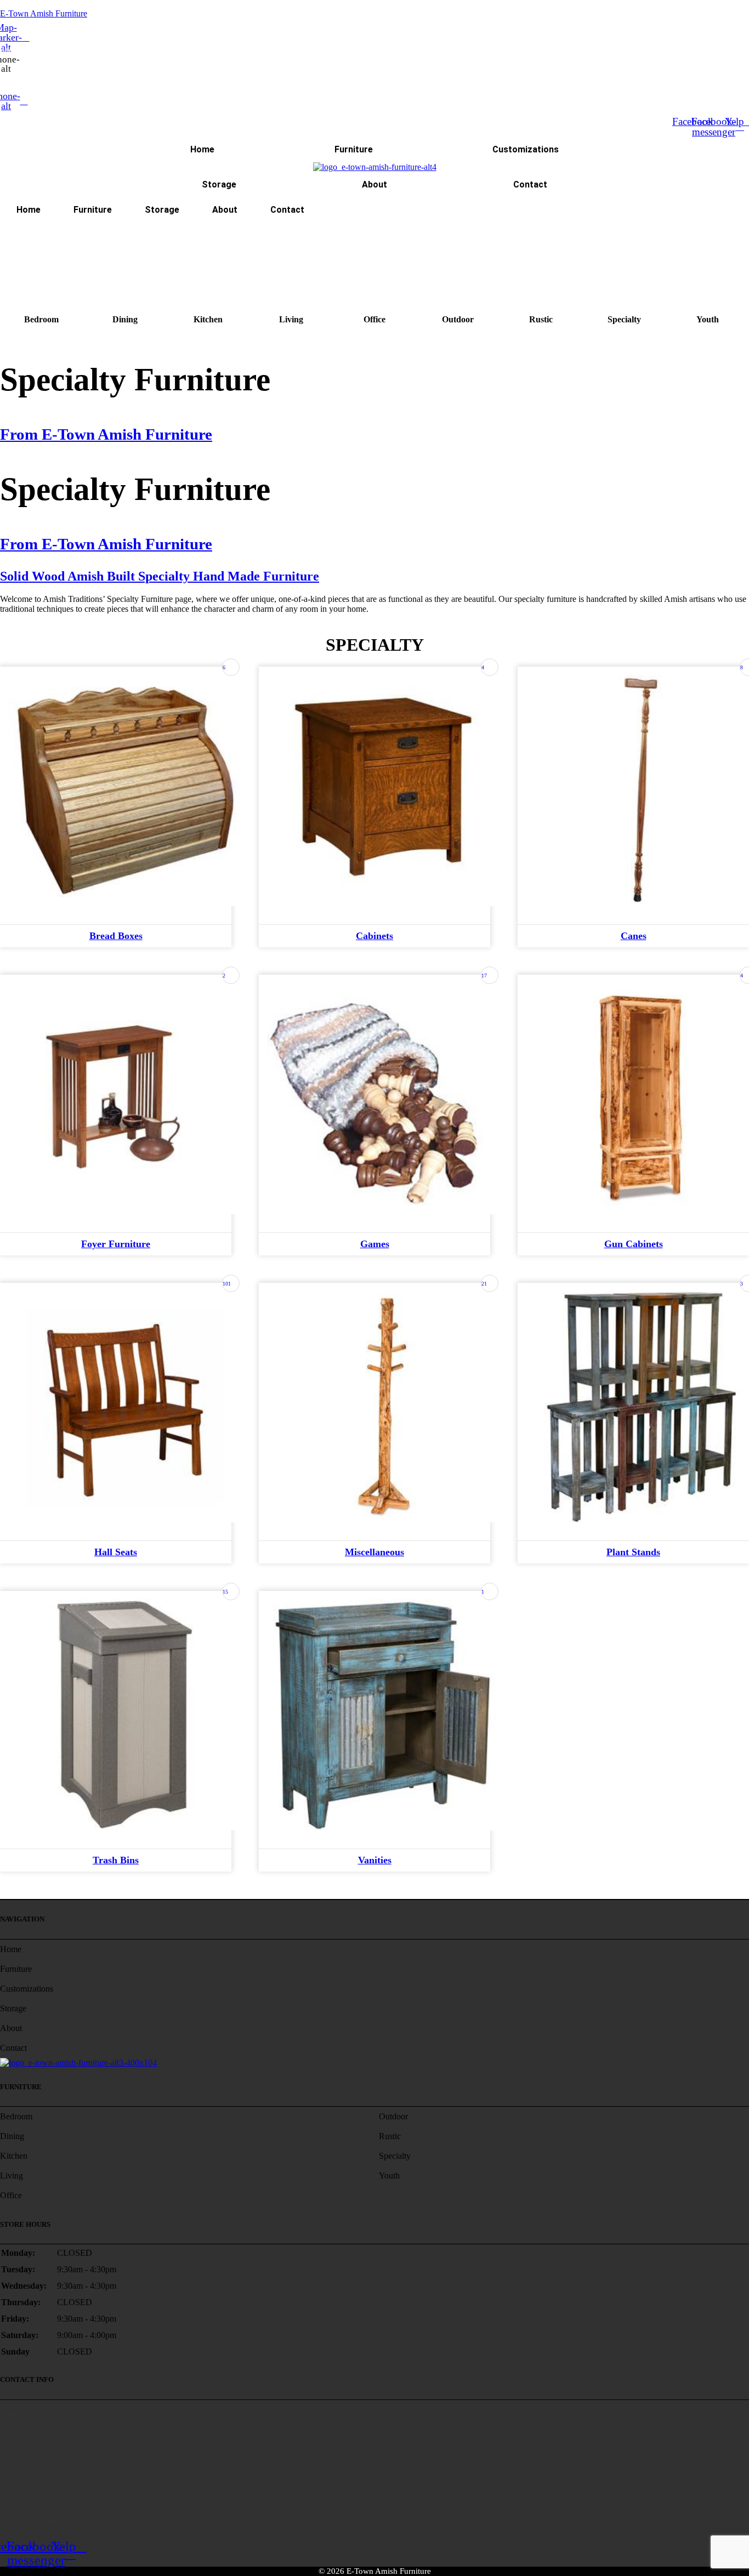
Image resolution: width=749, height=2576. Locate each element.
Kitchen (208, 319)
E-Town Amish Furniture (44, 13)
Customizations (526, 149)
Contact (530, 184)
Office (374, 319)
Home (202, 149)
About (374, 184)
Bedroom (41, 319)
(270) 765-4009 (27, 2423)
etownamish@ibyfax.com (44, 2462)
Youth (708, 319)
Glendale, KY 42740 (36, 2519)
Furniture (354, 149)
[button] (374, 244)
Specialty (624, 319)
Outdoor (458, 319)
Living (291, 319)
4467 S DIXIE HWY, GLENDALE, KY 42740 (68, 51)
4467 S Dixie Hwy (33, 2509)
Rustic (541, 319)
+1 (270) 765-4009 (32, 77)
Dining (125, 319)
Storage (219, 184)
